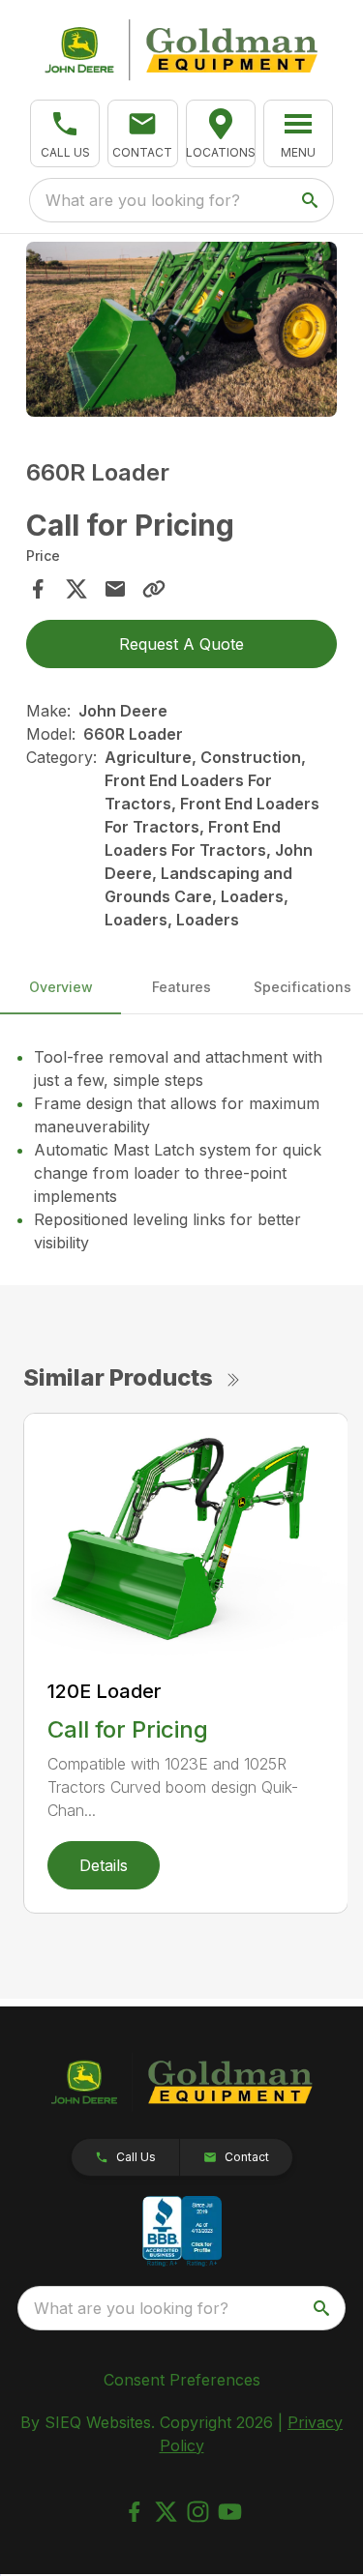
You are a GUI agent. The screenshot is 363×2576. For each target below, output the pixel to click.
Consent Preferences (182, 2380)
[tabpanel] (182, 332)
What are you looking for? (143, 200)
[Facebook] (134, 2512)
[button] (65, 133)
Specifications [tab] (302, 987)
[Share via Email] (115, 589)
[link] (221, 133)
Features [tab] (181, 987)
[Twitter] (166, 2512)
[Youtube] (230, 2512)
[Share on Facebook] (38, 589)
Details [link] (104, 1865)
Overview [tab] (61, 987)
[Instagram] (198, 2512)
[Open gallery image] (182, 329)
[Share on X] (76, 589)
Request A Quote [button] (181, 644)
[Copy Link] (154, 589)
